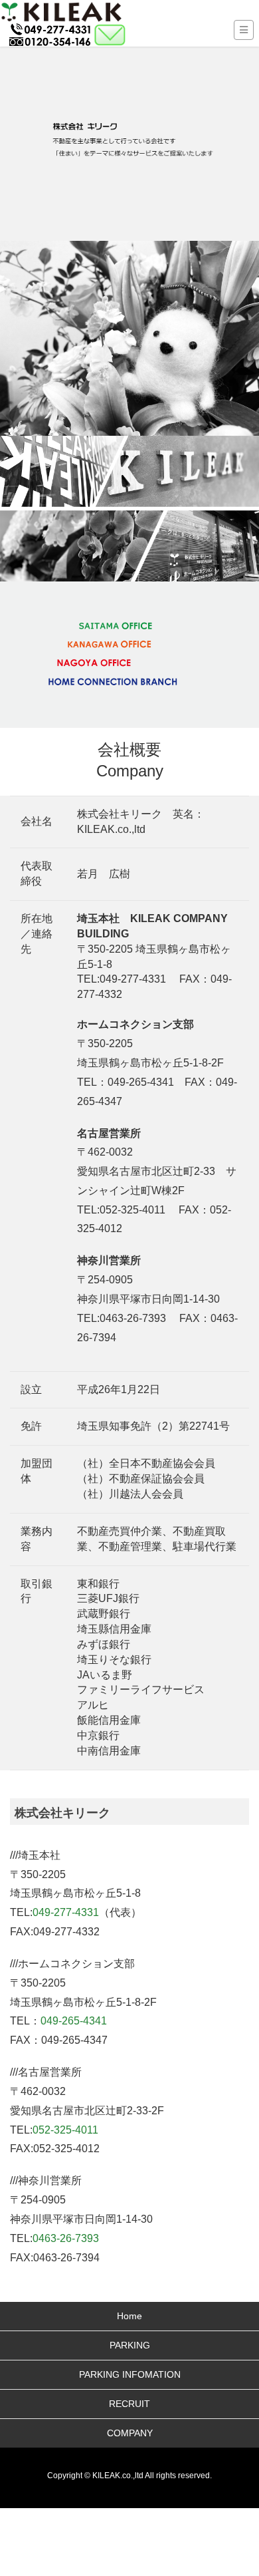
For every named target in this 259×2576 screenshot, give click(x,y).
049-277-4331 (66, 1912)
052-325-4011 (65, 2130)
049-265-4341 (74, 2021)
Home (129, 2316)
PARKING (130, 2345)
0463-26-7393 (66, 2238)
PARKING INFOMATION (130, 2374)
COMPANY (130, 2433)
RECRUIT (129, 2404)
